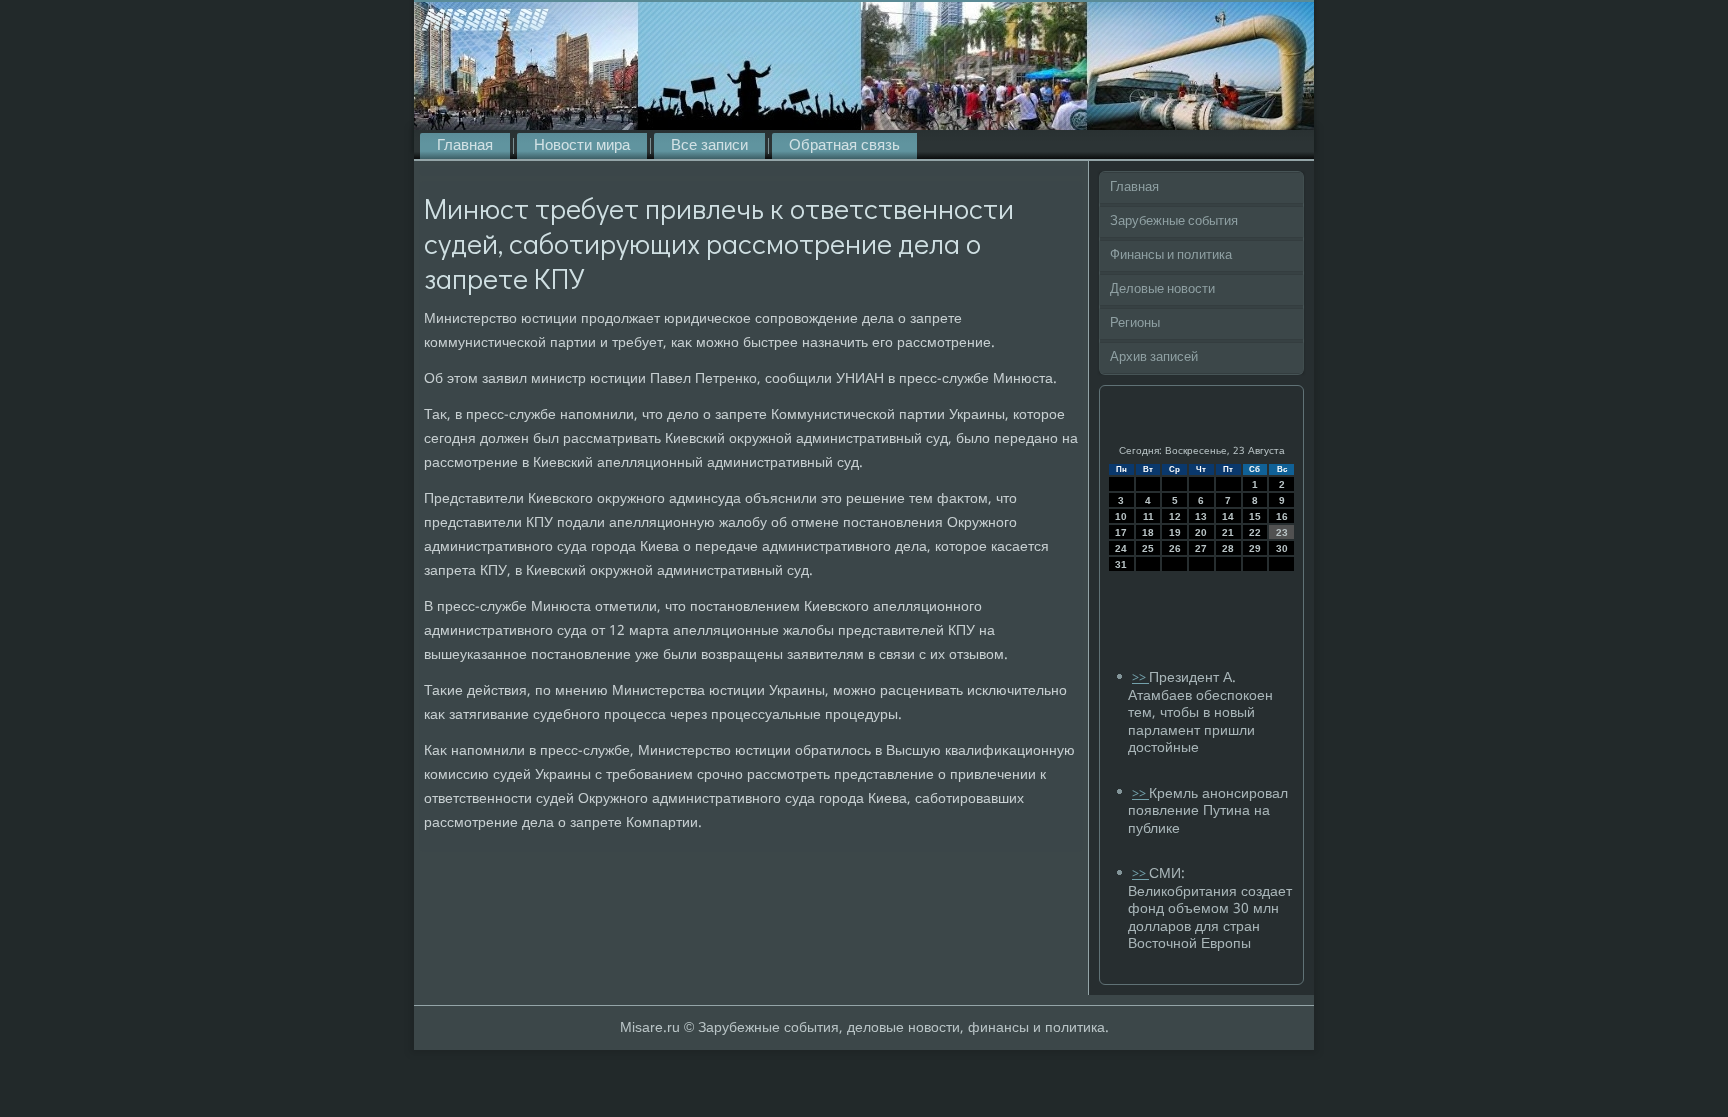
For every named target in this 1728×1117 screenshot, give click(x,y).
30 (1282, 548)
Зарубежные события (1174, 221)
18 (1148, 532)
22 (1255, 532)
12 (1175, 516)
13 (1201, 516)
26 (1175, 548)
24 (1121, 548)
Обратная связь (844, 146)
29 (1255, 548)
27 (1201, 548)
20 (1201, 532)
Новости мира (582, 146)
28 (1228, 548)
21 (1228, 532)
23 (1282, 532)
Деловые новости (1162, 289)
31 (1121, 564)
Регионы (1135, 323)
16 (1282, 516)
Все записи (709, 146)
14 (1228, 516)
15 (1255, 516)
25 (1148, 548)
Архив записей (1154, 357)
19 (1175, 532)
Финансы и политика (1171, 255)
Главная (465, 146)
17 (1121, 532)
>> (1140, 678)
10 (1121, 516)
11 (1148, 516)
